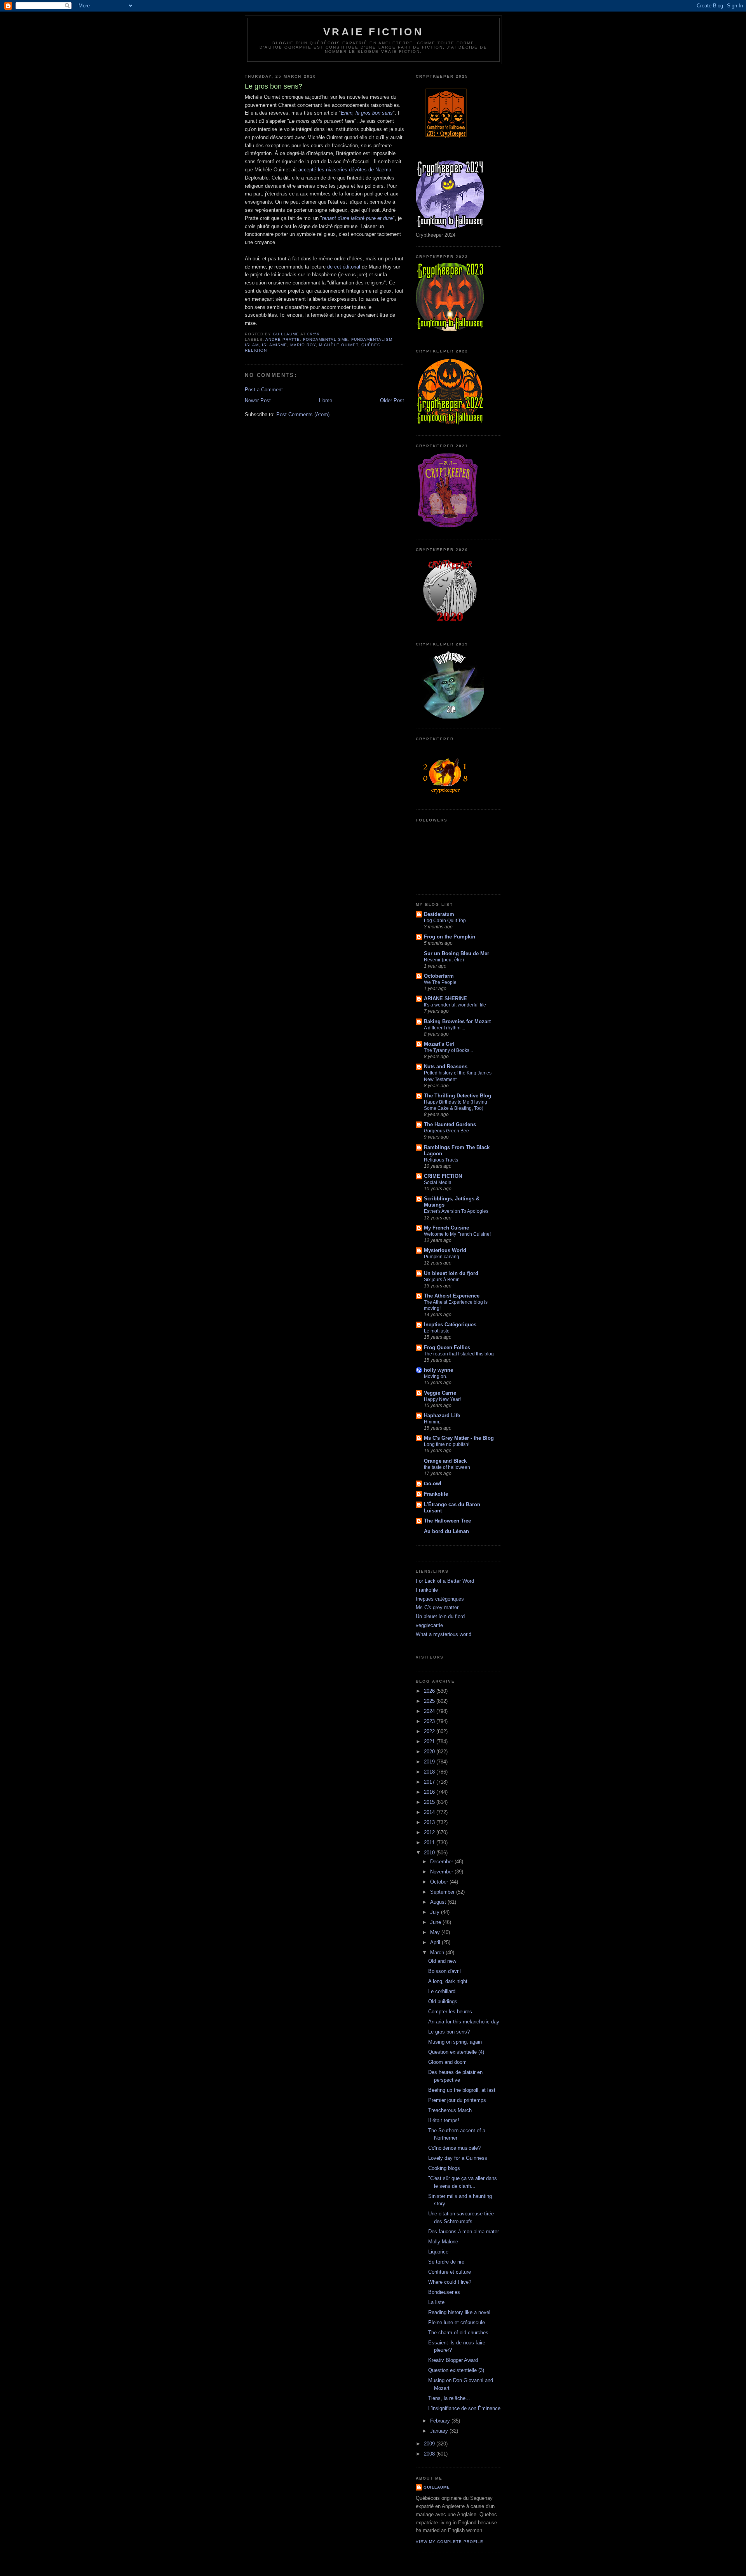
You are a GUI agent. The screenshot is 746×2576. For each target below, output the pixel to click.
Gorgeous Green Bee (446, 1131)
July (436, 1912)
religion (256, 350)
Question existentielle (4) (456, 2052)
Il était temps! (444, 2120)
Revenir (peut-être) (444, 960)
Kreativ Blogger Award (453, 2360)
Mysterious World (445, 1250)
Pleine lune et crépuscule (457, 2322)
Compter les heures (450, 2012)
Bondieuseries (444, 2292)
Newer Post (258, 400)
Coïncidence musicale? (454, 2148)
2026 (430, 1691)
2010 (430, 1853)
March (438, 1952)
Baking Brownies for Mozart (457, 1021)
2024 (430, 1711)
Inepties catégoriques (440, 1599)
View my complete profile (450, 2542)
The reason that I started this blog (459, 1354)
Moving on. (436, 1376)
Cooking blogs (444, 2168)
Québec (371, 345)
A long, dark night (448, 1981)
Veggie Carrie (440, 1393)
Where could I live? (450, 2282)
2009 (430, 2444)
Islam (252, 345)
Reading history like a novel (459, 2312)
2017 (430, 1782)
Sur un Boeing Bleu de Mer (457, 953)
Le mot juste (437, 1331)
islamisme (275, 345)
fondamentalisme (325, 339)
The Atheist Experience (452, 1296)
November (442, 1872)
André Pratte (283, 339)
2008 (430, 2454)
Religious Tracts (441, 1160)
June (436, 1922)
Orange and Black (445, 1461)
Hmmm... (433, 1422)
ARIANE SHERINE (445, 998)
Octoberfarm (439, 976)
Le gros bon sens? (449, 2032)
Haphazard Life (442, 1415)
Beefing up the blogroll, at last (462, 2090)
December (442, 1862)
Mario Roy (303, 345)
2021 (430, 1741)
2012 (430, 1832)
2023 (430, 1721)
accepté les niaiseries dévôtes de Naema (345, 170)
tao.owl (433, 1483)
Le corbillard (442, 1991)
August (439, 1902)
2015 (430, 1802)
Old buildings (443, 2001)
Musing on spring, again (455, 2042)
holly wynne (438, 1370)
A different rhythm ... (444, 1028)
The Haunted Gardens (450, 1124)
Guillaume (437, 2487)
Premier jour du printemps (457, 2100)
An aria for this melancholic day (464, 2022)
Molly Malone (443, 2242)
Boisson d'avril (444, 1971)
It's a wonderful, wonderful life (455, 1005)
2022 (430, 1731)
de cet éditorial (344, 267)
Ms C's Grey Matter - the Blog (459, 1438)
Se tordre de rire (446, 2262)
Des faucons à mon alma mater (464, 2232)
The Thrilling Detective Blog (458, 1096)
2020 (430, 1752)
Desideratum (439, 914)
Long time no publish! (447, 1444)
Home (326, 400)
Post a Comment (264, 390)
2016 (430, 1792)
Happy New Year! (442, 1399)
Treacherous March (450, 2110)
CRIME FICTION (443, 1176)
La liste (436, 2302)
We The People (440, 982)
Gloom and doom (447, 2062)
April (436, 1942)
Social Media (438, 1182)
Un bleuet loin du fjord (451, 1273)
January (440, 2431)
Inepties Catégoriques (450, 1325)
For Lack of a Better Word (445, 1581)
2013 (430, 1822)
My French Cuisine (446, 1228)
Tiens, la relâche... (449, 2398)
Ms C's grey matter (437, 1607)
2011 (430, 1843)
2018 (430, 1772)
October (440, 1882)
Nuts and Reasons (446, 1067)
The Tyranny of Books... (448, 1050)
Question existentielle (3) (456, 2370)
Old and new (442, 1961)
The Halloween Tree (447, 1521)
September (443, 1892)
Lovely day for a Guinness (458, 2158)
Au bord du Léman (446, 1531)
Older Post (392, 400)
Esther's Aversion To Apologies (456, 1211)
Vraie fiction (373, 32)
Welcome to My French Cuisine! (457, 1234)
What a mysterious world (444, 1634)
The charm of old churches (458, 2333)
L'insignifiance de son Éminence (464, 2408)
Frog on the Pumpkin (450, 937)
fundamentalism (372, 339)
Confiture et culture (450, 2272)
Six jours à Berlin (442, 1280)
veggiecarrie (429, 1625)
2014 (430, 1812)
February (441, 2421)
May (436, 1932)
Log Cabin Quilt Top (445, 921)
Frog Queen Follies (447, 1347)
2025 (430, 1701)
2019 (430, 1762)
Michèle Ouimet (338, 345)
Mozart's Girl (439, 1044)
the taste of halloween (447, 1467)
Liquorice (438, 2252)
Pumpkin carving (442, 1257)
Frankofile (436, 1494)
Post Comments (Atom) (303, 414)
